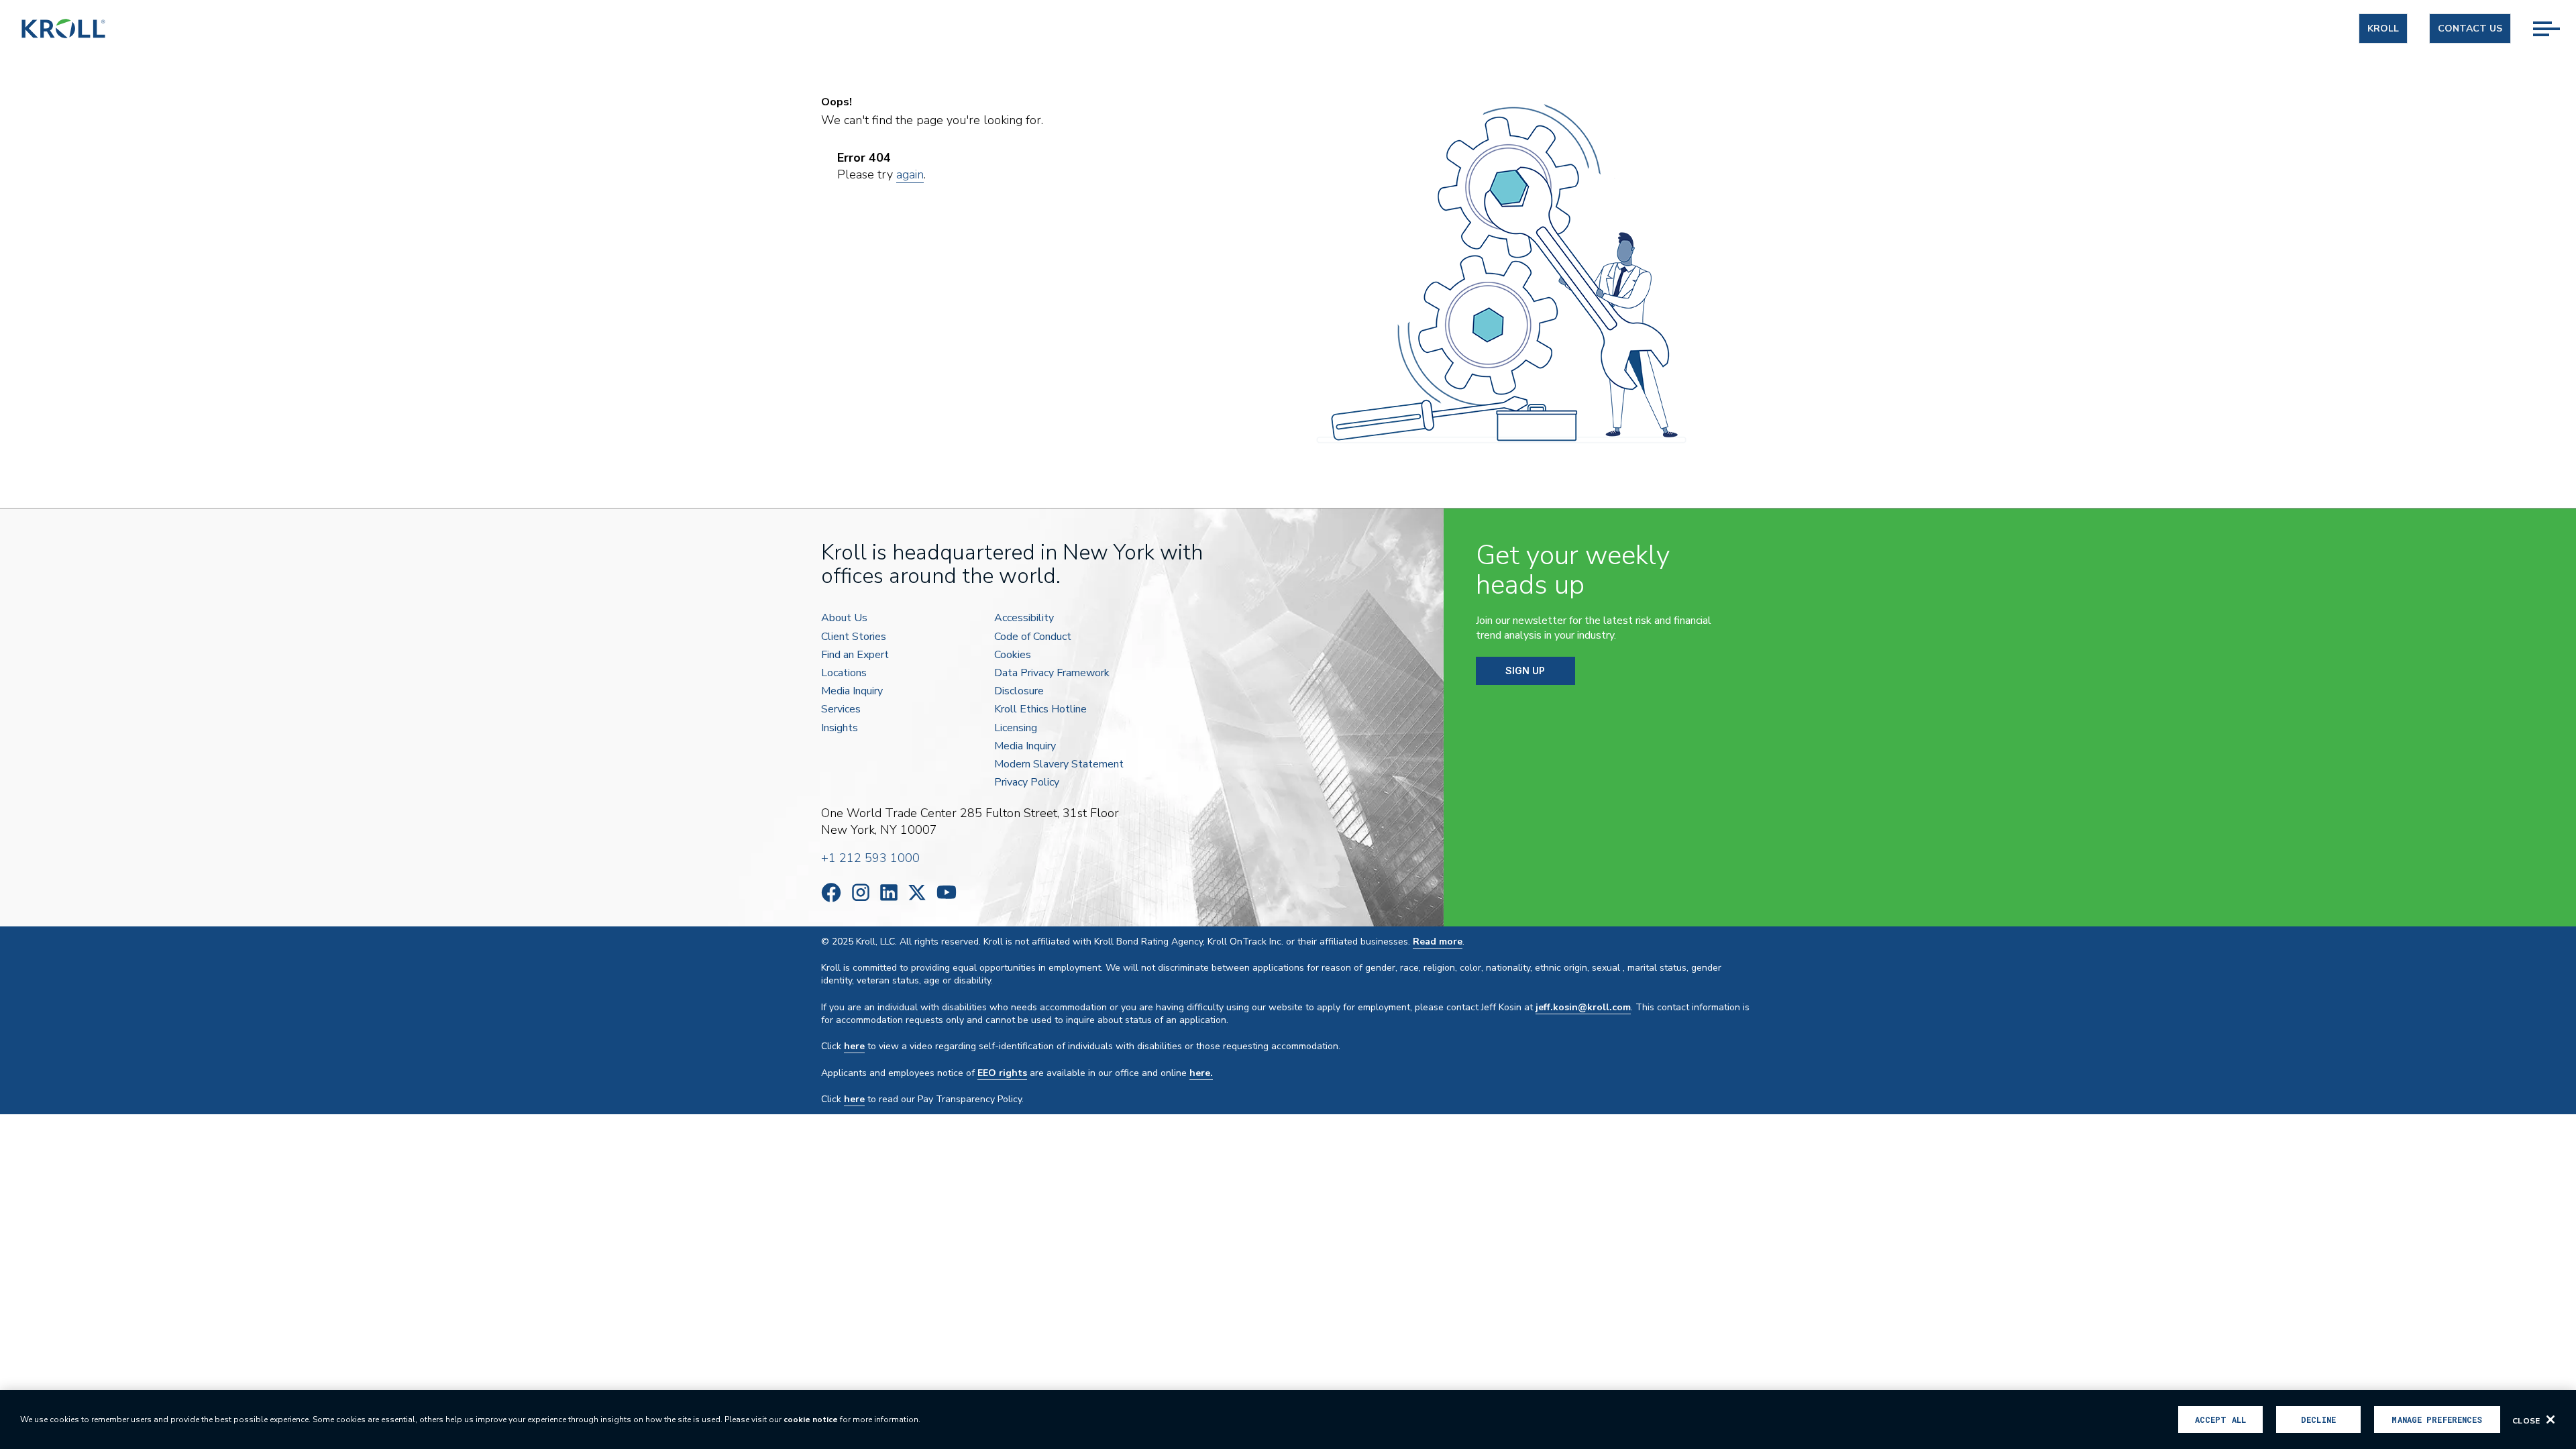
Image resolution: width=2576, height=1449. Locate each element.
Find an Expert (855, 655)
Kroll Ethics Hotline (1040, 709)
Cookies (1013, 655)
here (854, 1046)
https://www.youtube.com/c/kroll (947, 892)
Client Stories (854, 637)
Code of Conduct (1033, 637)
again (910, 174)
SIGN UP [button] (1525, 670)
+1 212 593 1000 (870, 858)
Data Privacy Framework (1052, 673)
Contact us (2470, 29)
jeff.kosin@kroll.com (1583, 1007)
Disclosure (1019, 691)
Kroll (2383, 29)
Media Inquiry (852, 691)
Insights (840, 728)
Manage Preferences (2437, 1419)
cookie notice (811, 1419)
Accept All (2220, 1419)
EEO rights (1002, 1073)
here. (1201, 1073)
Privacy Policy (1027, 783)
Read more (1438, 942)
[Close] (2551, 1419)
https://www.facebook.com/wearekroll (831, 893)
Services (841, 709)
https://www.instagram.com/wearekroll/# (861, 893)
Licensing (1016, 728)
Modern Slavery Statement (1059, 764)
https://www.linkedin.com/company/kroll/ (889, 893)
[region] (1288, 1419)
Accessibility (1024, 618)
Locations (844, 673)
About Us (844, 618)
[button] (2555, 14)
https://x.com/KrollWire (917, 893)
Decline (2318, 1419)
